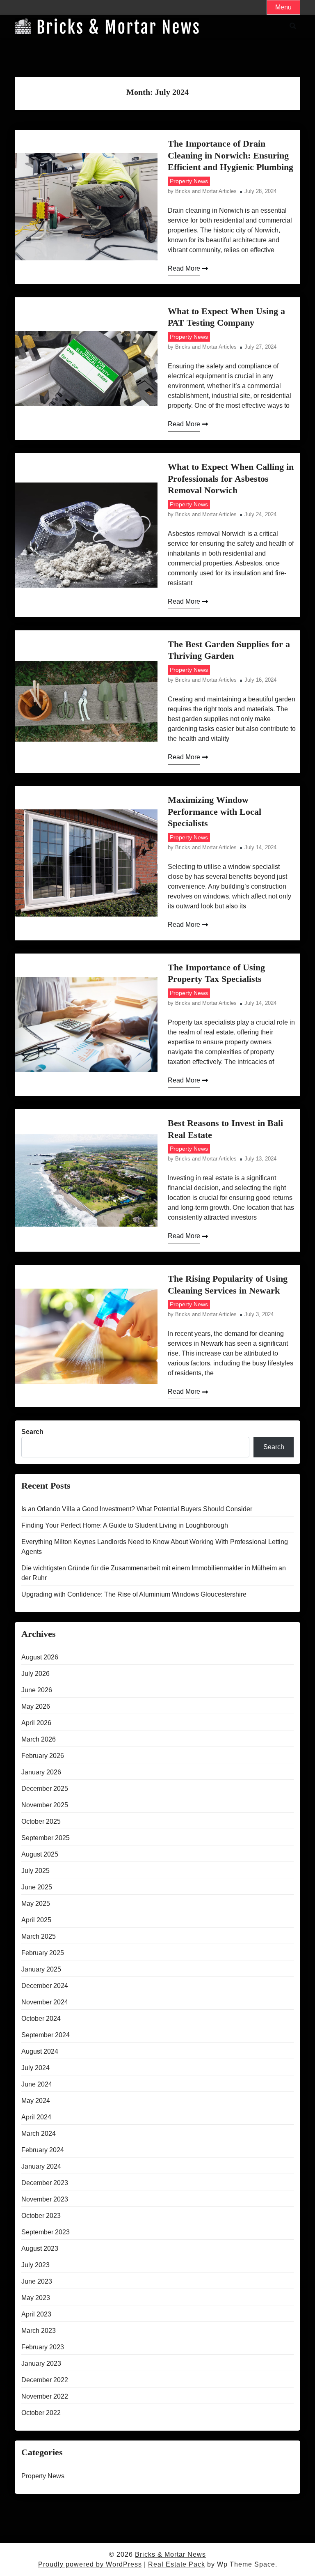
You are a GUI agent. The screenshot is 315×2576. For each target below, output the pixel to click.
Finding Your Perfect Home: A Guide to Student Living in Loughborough (125, 1525)
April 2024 (36, 2117)
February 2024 (43, 2150)
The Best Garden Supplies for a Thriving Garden (229, 650)
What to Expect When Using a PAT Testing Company (226, 317)
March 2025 (39, 1936)
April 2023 (36, 2314)
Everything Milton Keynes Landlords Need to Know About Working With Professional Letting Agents (155, 1547)
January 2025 (41, 1969)
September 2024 (46, 2035)
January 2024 (41, 2166)
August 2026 (40, 1657)
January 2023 (41, 2363)
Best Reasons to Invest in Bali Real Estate (225, 1129)
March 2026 (39, 1739)
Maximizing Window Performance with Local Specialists (215, 811)
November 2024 (45, 2002)
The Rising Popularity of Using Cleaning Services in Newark (228, 1285)
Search (32, 1432)
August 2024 (40, 2051)
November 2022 (45, 2396)
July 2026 (35, 1674)
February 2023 (43, 2347)
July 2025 (35, 1871)
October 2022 (41, 2413)
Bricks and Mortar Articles (206, 192)
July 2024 (35, 2068)
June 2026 (37, 1690)
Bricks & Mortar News (170, 2554)
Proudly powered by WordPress (90, 2564)
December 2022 (45, 2380)
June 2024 (37, 2084)
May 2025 (36, 1904)
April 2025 (36, 1920)
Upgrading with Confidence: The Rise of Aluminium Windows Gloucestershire (134, 1594)
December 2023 (45, 2183)
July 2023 (35, 2265)
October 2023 (41, 2216)
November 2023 (45, 2199)
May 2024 (36, 2101)
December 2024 (45, 1986)
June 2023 (37, 2281)
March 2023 (39, 2331)
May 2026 (36, 1706)
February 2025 (43, 1953)
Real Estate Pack (177, 2564)
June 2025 (37, 1887)
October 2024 (41, 2019)
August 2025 (40, 1854)
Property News (189, 181)
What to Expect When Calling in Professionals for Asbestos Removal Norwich (231, 478)
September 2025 (46, 1838)
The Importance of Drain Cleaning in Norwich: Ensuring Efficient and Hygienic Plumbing (231, 155)
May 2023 (36, 2298)
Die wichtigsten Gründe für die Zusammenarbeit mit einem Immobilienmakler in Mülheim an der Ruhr (154, 1573)
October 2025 (41, 1821)
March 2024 (39, 2134)
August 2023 (40, 2249)
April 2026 (36, 1723)
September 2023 (46, 2232)
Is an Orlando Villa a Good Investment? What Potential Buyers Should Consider (137, 1509)
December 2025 (45, 1789)
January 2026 (41, 1772)
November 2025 (45, 1805)
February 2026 (43, 1756)
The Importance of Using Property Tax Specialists (216, 973)
